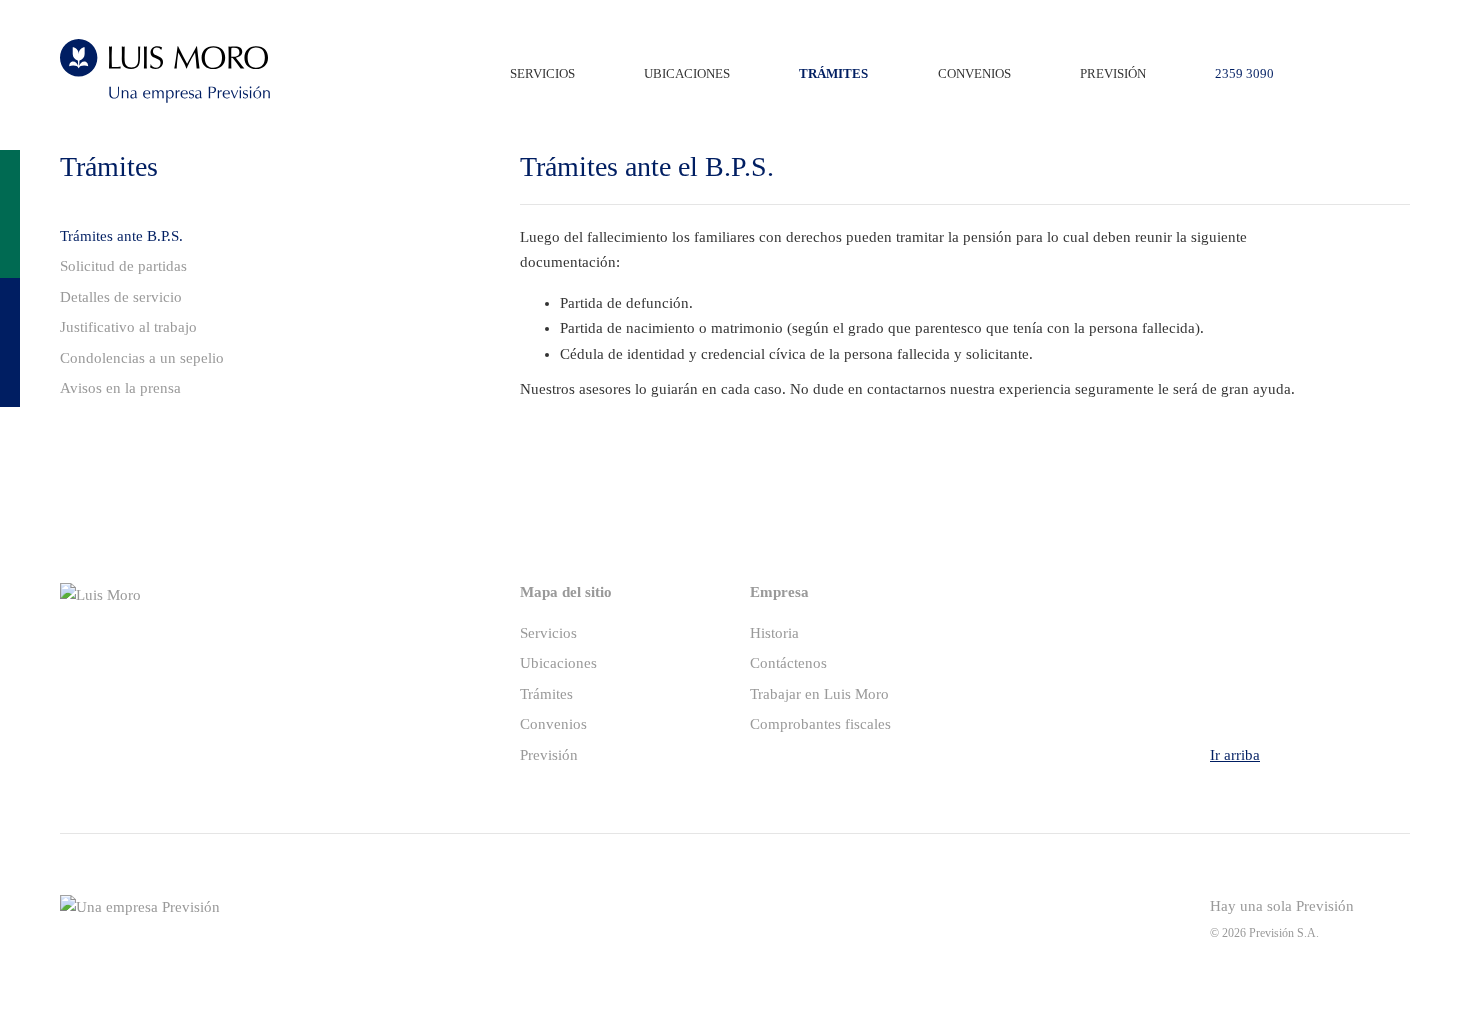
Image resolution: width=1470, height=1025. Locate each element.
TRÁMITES (833, 74)
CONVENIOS (974, 74)
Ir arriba (1235, 755)
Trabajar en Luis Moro (819, 694)
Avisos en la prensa (120, 388)
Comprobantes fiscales (820, 724)
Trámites (546, 694)
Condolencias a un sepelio (142, 358)
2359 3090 (1244, 74)
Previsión (549, 755)
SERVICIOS (542, 74)
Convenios (553, 724)
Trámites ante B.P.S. (121, 236)
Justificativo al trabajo (128, 327)
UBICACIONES (687, 74)
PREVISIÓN (1113, 74)
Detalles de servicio (121, 297)
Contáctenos (788, 663)
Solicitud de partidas (123, 266)
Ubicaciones (558, 663)
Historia (774, 633)
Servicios (548, 633)
